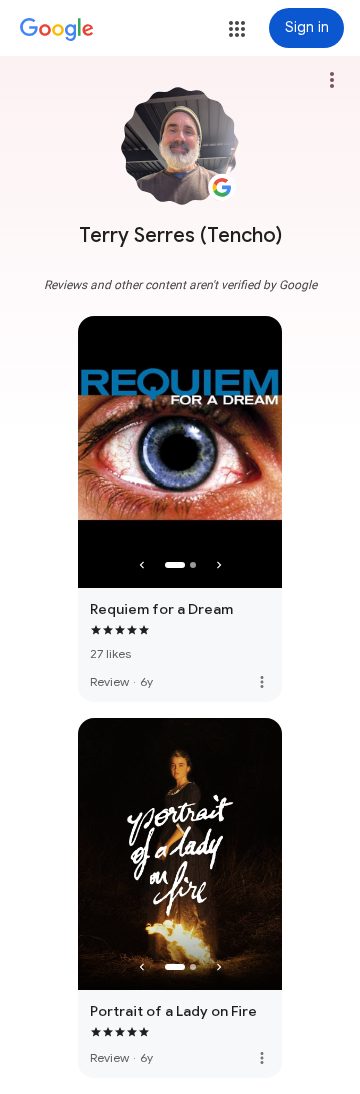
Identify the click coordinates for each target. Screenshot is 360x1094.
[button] (237, 29)
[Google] (57, 30)
